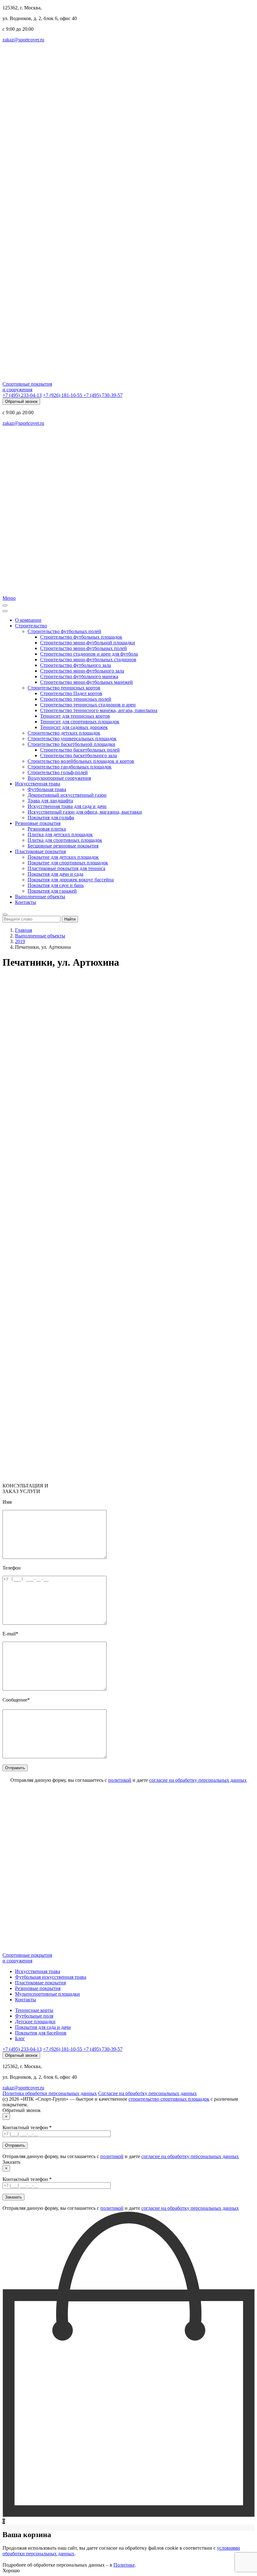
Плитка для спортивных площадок (65, 840)
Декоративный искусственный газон (67, 795)
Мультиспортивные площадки (47, 1994)
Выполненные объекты (40, 897)
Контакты (26, 902)
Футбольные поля (34, 2016)
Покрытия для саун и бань (56, 885)
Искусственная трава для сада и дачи (67, 806)
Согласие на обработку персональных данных (147, 2093)
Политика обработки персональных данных (50, 2093)
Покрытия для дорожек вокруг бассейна (71, 880)
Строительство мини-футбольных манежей (87, 682)
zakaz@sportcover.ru (23, 40)
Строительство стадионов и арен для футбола (89, 654)
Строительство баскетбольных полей (80, 750)
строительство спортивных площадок (169, 2099)
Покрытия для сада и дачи (43, 2027)
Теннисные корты (34, 2010)
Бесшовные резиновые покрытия (63, 846)
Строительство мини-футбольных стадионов (88, 660)
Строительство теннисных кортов (64, 688)
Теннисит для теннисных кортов (75, 716)
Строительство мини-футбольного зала (82, 671)
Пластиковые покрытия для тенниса (66, 868)
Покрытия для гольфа (51, 818)
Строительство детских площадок (64, 733)
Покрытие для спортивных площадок (68, 863)
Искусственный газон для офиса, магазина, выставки (85, 812)
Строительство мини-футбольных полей (84, 648)
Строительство (31, 626)
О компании (28, 620)
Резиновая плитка (47, 829)
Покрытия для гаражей (52, 891)
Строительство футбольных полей (64, 631)
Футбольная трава (47, 789)
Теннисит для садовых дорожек (74, 727)
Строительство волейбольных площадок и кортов (81, 761)
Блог (20, 2038)
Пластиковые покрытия (40, 851)
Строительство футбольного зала (76, 665)
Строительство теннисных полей (76, 699)
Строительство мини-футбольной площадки (88, 643)
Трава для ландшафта (50, 801)
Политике (124, 2565)
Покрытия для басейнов (41, 2033)
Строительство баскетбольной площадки (71, 744)
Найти (70, 919)
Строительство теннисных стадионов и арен (88, 705)
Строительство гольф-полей (58, 772)
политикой (120, 1780)
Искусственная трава (38, 784)
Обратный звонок (21, 401)
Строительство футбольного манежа (79, 676)
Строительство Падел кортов (71, 693)
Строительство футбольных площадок (81, 637)
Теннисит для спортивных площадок (80, 722)
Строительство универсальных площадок (72, 739)
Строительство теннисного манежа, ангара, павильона (99, 710)
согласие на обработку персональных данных (198, 1780)
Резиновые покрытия (38, 823)
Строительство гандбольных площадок (70, 767)
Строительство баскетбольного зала (79, 755)
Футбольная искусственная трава (51, 1977)
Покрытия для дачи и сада (55, 874)
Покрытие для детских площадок (63, 857)
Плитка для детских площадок (60, 834)
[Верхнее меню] (5, 611)
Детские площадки (35, 2022)
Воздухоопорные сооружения (59, 778)
